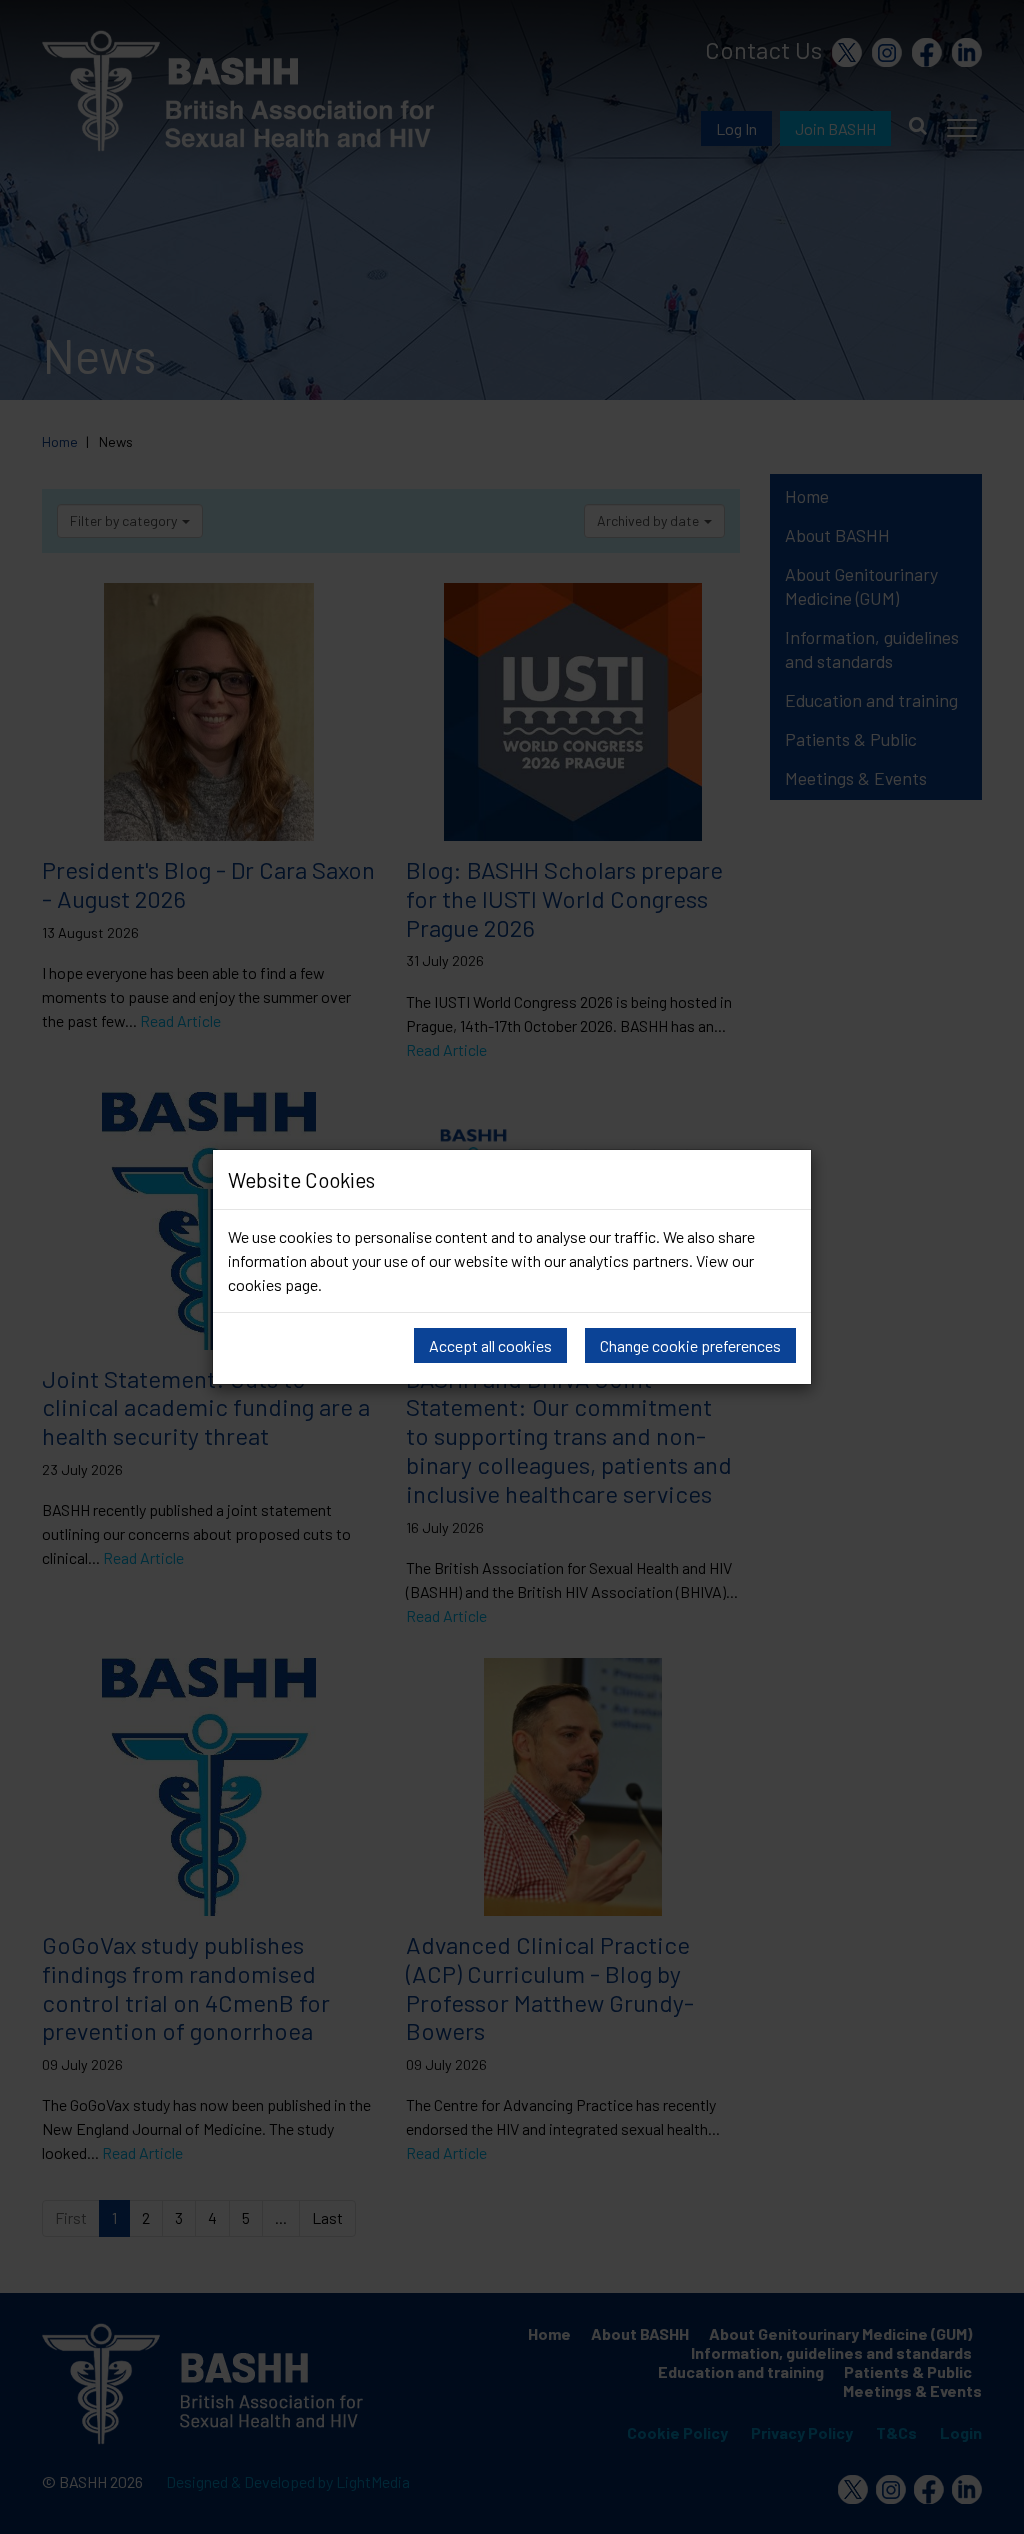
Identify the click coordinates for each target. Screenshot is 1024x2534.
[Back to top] (983, 2494)
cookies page (273, 1284)
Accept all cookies (490, 1345)
